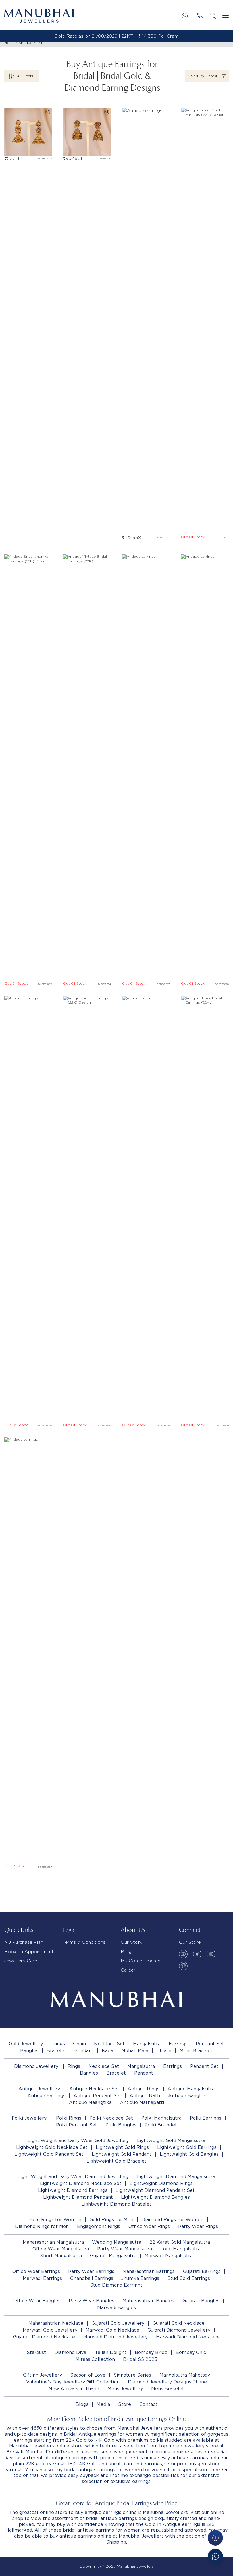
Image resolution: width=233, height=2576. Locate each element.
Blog (126, 1952)
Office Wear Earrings (36, 2271)
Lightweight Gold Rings (122, 2147)
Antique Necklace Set (94, 2089)
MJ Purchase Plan (24, 1942)
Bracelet (56, 2051)
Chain (79, 2044)
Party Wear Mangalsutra (125, 2249)
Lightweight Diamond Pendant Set (155, 2190)
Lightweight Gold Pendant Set (49, 2154)
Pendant (84, 2051)
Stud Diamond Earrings (116, 2285)
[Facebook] (197, 1954)
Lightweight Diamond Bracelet (116, 2204)
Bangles (29, 2051)
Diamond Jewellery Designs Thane (167, 2382)
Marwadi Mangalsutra (169, 2256)
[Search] (213, 16)
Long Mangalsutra (180, 2249)
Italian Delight (110, 2352)
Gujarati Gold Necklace (179, 2323)
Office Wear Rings (149, 2226)
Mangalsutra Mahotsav (185, 2375)
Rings (59, 2044)
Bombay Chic (191, 2352)
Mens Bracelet (196, 2051)
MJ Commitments (141, 1961)
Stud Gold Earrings (189, 2278)
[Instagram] (211, 1954)
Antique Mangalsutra (191, 2089)
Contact (148, 2404)
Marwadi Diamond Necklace (188, 2337)
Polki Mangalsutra (161, 2118)
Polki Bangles (121, 2125)
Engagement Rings (99, 2226)
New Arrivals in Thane (74, 2389)
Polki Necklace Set (111, 2118)
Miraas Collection (95, 2359)
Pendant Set (210, 2044)
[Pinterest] (183, 1966)
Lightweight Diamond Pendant (78, 2197)
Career (128, 1970)
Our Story (132, 1942)
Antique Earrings (33, 43)
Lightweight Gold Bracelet (116, 2161)
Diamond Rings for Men (42, 2226)
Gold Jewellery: (26, 2044)
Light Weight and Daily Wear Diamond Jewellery (73, 2177)
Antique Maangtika (90, 2102)
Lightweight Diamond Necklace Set (81, 2183)
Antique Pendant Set (97, 2096)
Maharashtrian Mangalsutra (53, 2242)
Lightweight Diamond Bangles (155, 2197)
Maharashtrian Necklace (56, 2323)
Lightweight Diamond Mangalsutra (176, 2177)
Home (9, 43)
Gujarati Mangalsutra (113, 2256)
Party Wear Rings (198, 2226)
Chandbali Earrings (92, 2278)
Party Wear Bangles (91, 2301)
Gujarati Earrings (202, 2271)
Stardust (36, 2352)
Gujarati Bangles (201, 2301)
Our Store (190, 1942)
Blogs (82, 2404)
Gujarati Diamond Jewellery (179, 2330)
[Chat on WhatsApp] (215, 2556)
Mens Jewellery (125, 2389)
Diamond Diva (70, 2352)
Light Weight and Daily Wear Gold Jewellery (78, 2141)
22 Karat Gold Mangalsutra (180, 2242)
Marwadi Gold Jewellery (50, 2330)
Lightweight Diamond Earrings (73, 2190)
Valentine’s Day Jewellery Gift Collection (73, 2382)
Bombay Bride (151, 2352)
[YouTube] (183, 1954)
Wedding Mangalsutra (117, 2242)
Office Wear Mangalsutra (61, 2249)
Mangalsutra (147, 2044)
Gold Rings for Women (55, 2220)
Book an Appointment (29, 1952)
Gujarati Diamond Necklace (44, 2337)
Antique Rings (143, 2089)
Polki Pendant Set (77, 2125)
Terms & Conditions (84, 1942)
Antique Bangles (187, 2096)
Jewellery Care (21, 1961)
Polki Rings (69, 2118)
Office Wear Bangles (37, 2301)
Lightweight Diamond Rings (161, 2183)
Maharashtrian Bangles (148, 2301)
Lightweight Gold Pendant (122, 2154)
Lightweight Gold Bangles (189, 2154)
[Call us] (200, 16)
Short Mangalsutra (61, 2256)
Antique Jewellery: (40, 2089)
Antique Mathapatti (142, 2102)
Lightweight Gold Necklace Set (52, 2147)
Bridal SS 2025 (140, 2359)
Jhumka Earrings (140, 2278)
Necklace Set (109, 2044)
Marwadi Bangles (116, 2308)
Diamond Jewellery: (37, 2066)
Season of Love (88, 2375)
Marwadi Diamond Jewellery (116, 2337)
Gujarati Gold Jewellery (118, 2323)
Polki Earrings (206, 2118)
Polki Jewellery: (30, 2118)
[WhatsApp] (185, 16)
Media (103, 2404)
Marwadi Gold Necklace (112, 2330)
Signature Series (132, 2375)
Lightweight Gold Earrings (187, 2147)
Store (125, 2404)
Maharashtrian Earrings (149, 2271)
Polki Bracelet (161, 2125)
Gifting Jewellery (42, 2375)
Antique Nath (145, 2096)
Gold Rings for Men (111, 2220)
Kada (107, 2051)
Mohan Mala (135, 2051)
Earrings (178, 2044)
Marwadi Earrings (42, 2278)
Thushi (164, 2051)
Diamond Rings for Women (172, 2220)
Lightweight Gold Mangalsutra (171, 2141)
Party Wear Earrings (91, 2271)
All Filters (25, 76)
